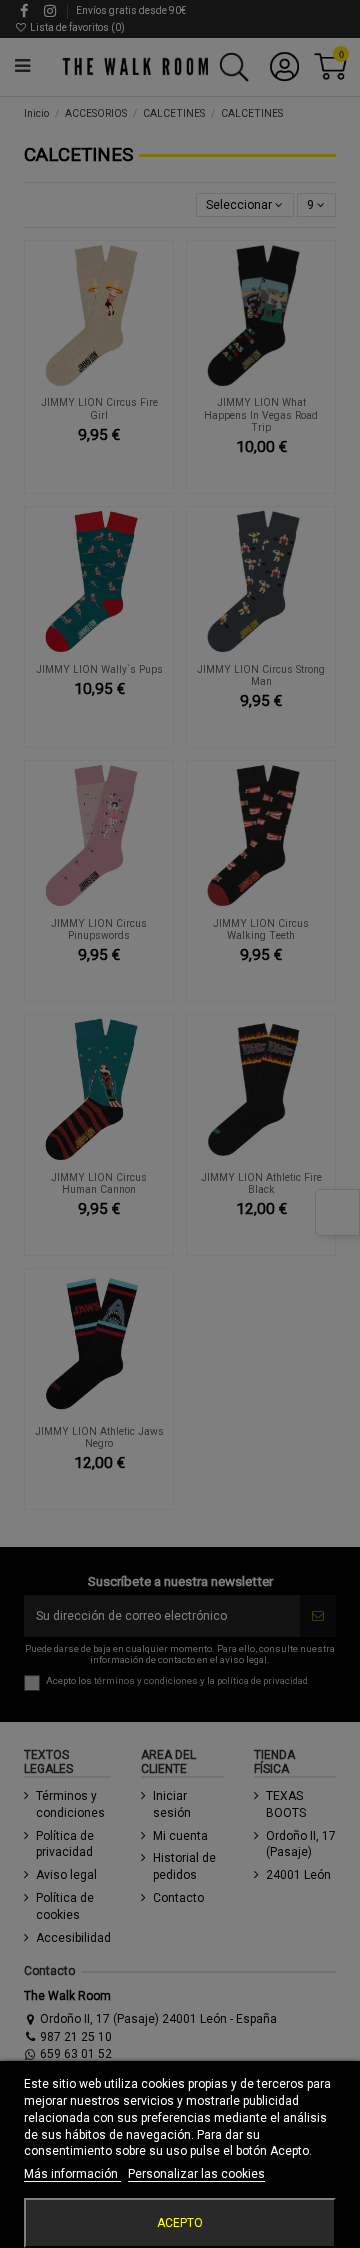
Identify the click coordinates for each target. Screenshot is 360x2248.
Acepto (180, 2223)
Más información (72, 2174)
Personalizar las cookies (196, 2174)
